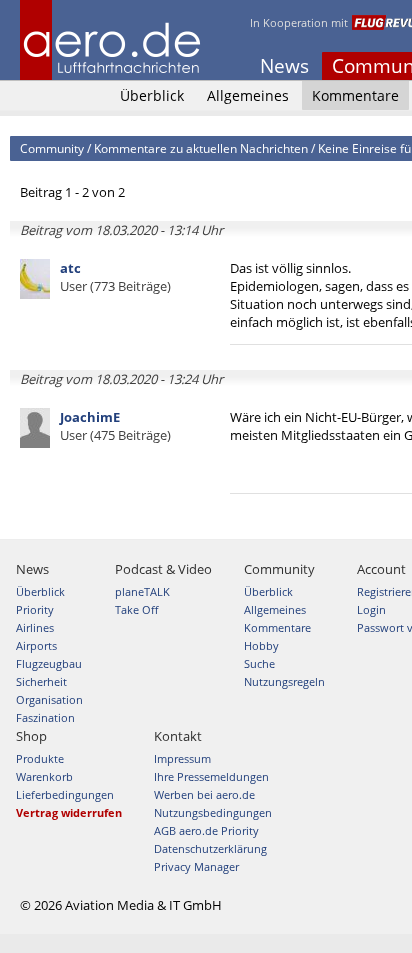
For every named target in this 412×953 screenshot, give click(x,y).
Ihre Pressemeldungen (211, 776)
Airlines (35, 627)
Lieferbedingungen (65, 794)
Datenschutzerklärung (210, 848)
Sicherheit (41, 681)
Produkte (40, 758)
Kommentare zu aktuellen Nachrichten (201, 148)
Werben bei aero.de (204, 794)
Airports (36, 645)
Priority (35, 609)
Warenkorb (44, 776)
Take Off (136, 609)
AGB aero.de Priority (206, 830)
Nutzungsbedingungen (213, 812)
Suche (259, 663)
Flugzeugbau (49, 663)
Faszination (45, 717)
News (284, 66)
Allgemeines (248, 95)
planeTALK (142, 591)
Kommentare (355, 95)
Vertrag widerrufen (69, 812)
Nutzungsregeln (284, 681)
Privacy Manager (196, 866)
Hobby (261, 645)
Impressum (182, 758)
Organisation (49, 699)
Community (52, 148)
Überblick (152, 95)
